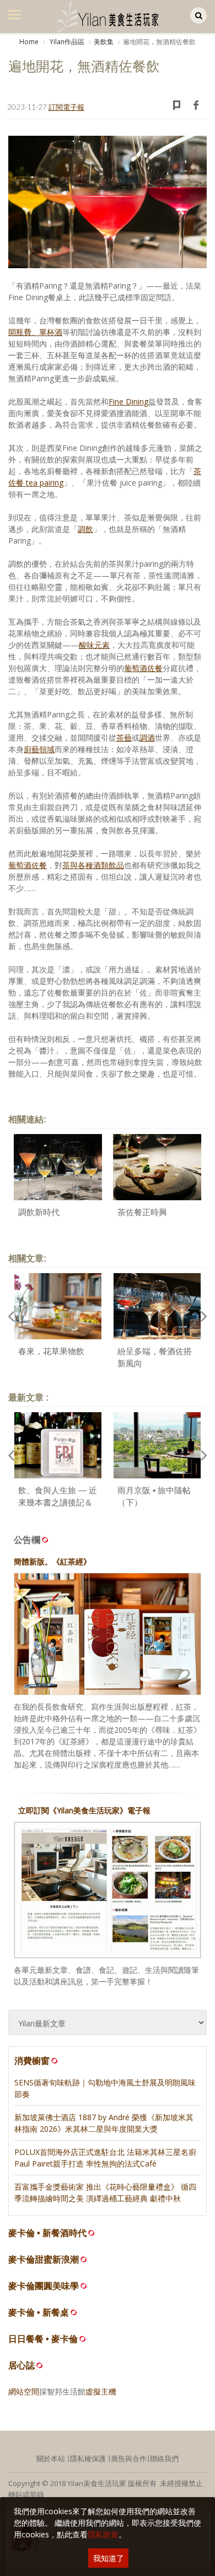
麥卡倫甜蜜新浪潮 (44, 2260)
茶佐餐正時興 (142, 1212)
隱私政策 (103, 2534)
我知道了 (109, 2558)
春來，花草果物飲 (51, 1351)
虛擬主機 (101, 2391)
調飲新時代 (39, 1212)
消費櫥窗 (32, 2061)
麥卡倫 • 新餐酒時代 (47, 2233)
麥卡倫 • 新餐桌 (39, 2312)
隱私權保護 (88, 2458)
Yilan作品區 (66, 42)
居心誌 (21, 2365)
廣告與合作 (129, 2458)
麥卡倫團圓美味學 (44, 2286)
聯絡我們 (164, 2458)
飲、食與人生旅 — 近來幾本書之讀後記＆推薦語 (58, 1503)
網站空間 (24, 2391)
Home (29, 42)
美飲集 (104, 42)
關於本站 (51, 2458)
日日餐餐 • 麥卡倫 (43, 2339)
